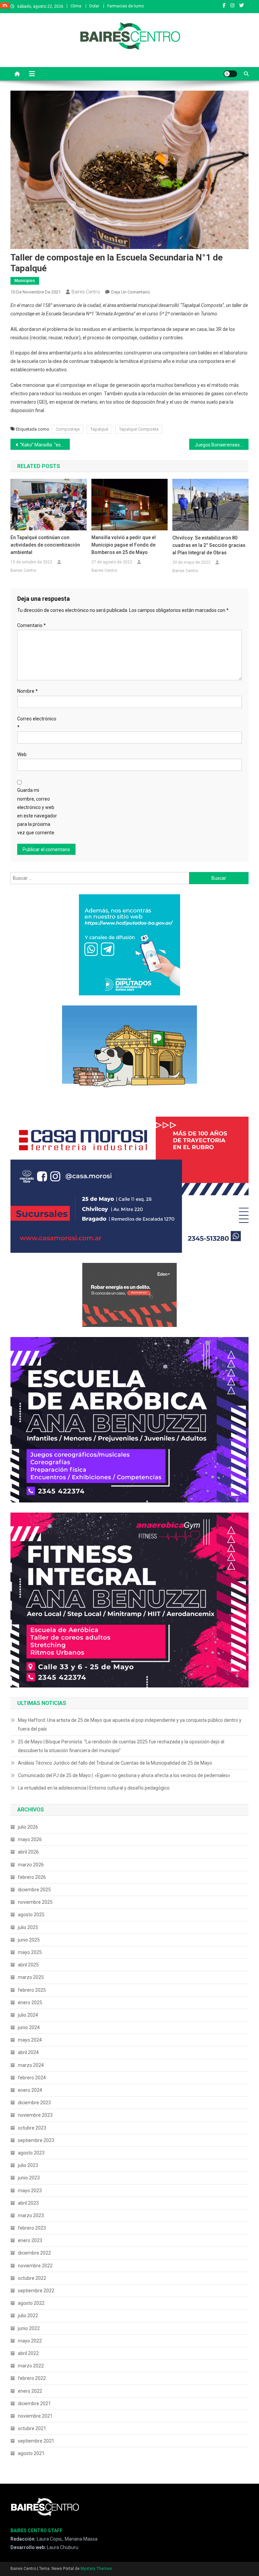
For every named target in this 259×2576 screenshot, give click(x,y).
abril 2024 (28, 2052)
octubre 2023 (32, 2128)
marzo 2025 (31, 1977)
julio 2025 (28, 1927)
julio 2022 (28, 2316)
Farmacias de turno (125, 6)
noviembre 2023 (35, 2115)
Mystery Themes (96, 2569)
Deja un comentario (131, 292)
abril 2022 (28, 2353)
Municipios (25, 281)
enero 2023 (30, 2240)
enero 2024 (30, 2090)
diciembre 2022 (34, 2253)
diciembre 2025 (34, 1890)
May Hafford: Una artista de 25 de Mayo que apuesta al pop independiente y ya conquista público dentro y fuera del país (130, 1725)
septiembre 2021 (36, 2441)
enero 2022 (30, 2391)
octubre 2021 (32, 2428)
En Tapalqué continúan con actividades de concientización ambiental (45, 545)
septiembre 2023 (36, 2140)
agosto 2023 (31, 2153)
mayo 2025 (30, 1952)
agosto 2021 (31, 2453)
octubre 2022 (32, 2278)
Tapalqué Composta (139, 429)
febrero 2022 (32, 2378)
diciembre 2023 (34, 2103)
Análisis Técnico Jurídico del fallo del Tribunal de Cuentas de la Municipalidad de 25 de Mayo (115, 1763)
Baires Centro (86, 292)
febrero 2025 (32, 1990)
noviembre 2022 (35, 2266)
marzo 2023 (31, 2215)
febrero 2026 (32, 1877)
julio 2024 (28, 2015)
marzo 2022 (31, 2366)
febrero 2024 (32, 2078)
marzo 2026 (31, 1865)
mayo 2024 (30, 2040)
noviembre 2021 (35, 2416)
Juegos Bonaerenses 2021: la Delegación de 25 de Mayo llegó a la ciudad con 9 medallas (222, 445)
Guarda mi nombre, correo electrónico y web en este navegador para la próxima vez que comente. (37, 811)
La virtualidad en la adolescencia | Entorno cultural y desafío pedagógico (94, 1788)
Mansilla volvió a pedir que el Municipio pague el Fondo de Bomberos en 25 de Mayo (124, 545)
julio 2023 (28, 2165)
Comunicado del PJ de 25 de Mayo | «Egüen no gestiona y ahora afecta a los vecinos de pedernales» (124, 1775)
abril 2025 (28, 1965)
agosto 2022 (31, 2303)
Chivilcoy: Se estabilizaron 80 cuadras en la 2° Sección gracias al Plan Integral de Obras (209, 545)
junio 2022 (29, 2328)
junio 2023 (29, 2178)
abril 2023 (28, 2203)
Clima (76, 6)
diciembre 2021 (34, 2403)
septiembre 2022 (36, 2291)
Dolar (94, 6)
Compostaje (68, 429)
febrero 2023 (32, 2228)
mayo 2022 (30, 2341)
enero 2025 (30, 2003)
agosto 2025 (31, 1915)
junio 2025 (29, 1940)
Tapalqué (99, 429)
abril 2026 (28, 1852)
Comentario (32, 625)
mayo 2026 (30, 1839)
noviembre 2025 (35, 1902)
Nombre (27, 691)
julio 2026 (28, 1827)
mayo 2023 (30, 2191)
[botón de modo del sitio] (230, 74)
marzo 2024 (31, 2065)
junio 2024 (29, 2027)
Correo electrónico (37, 723)
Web (22, 754)
